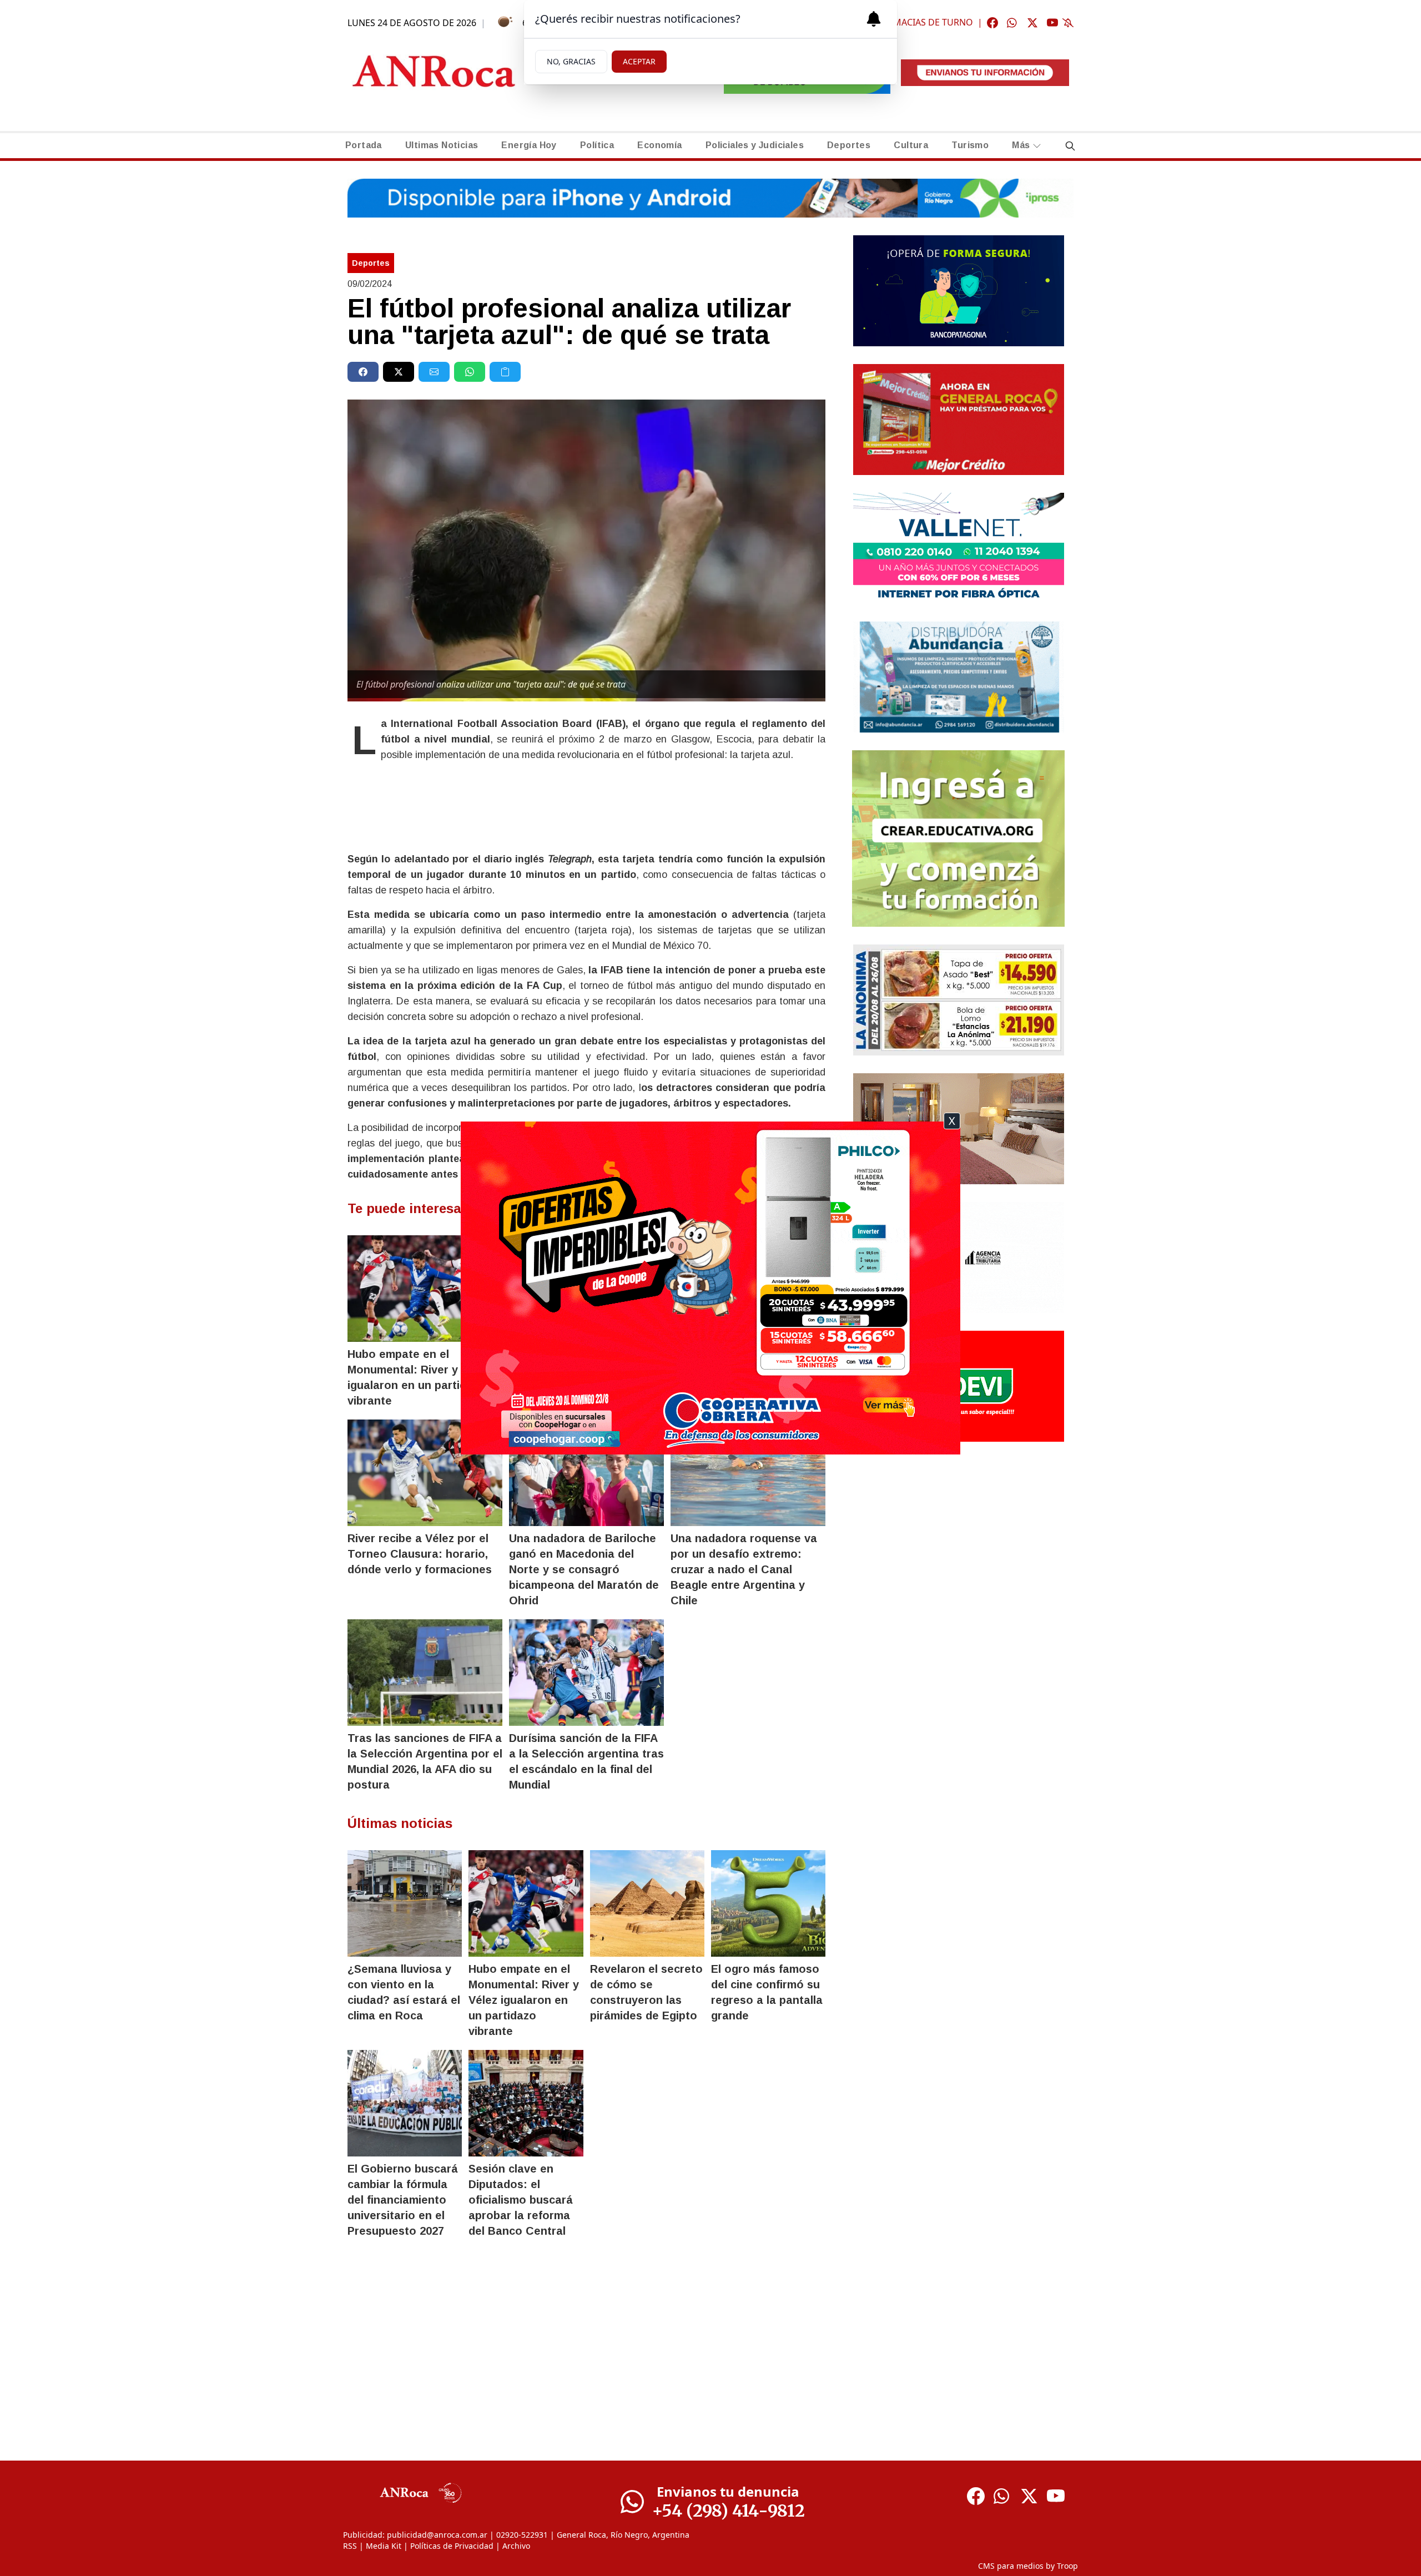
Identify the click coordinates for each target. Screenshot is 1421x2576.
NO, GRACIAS (571, 61)
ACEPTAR (639, 61)
